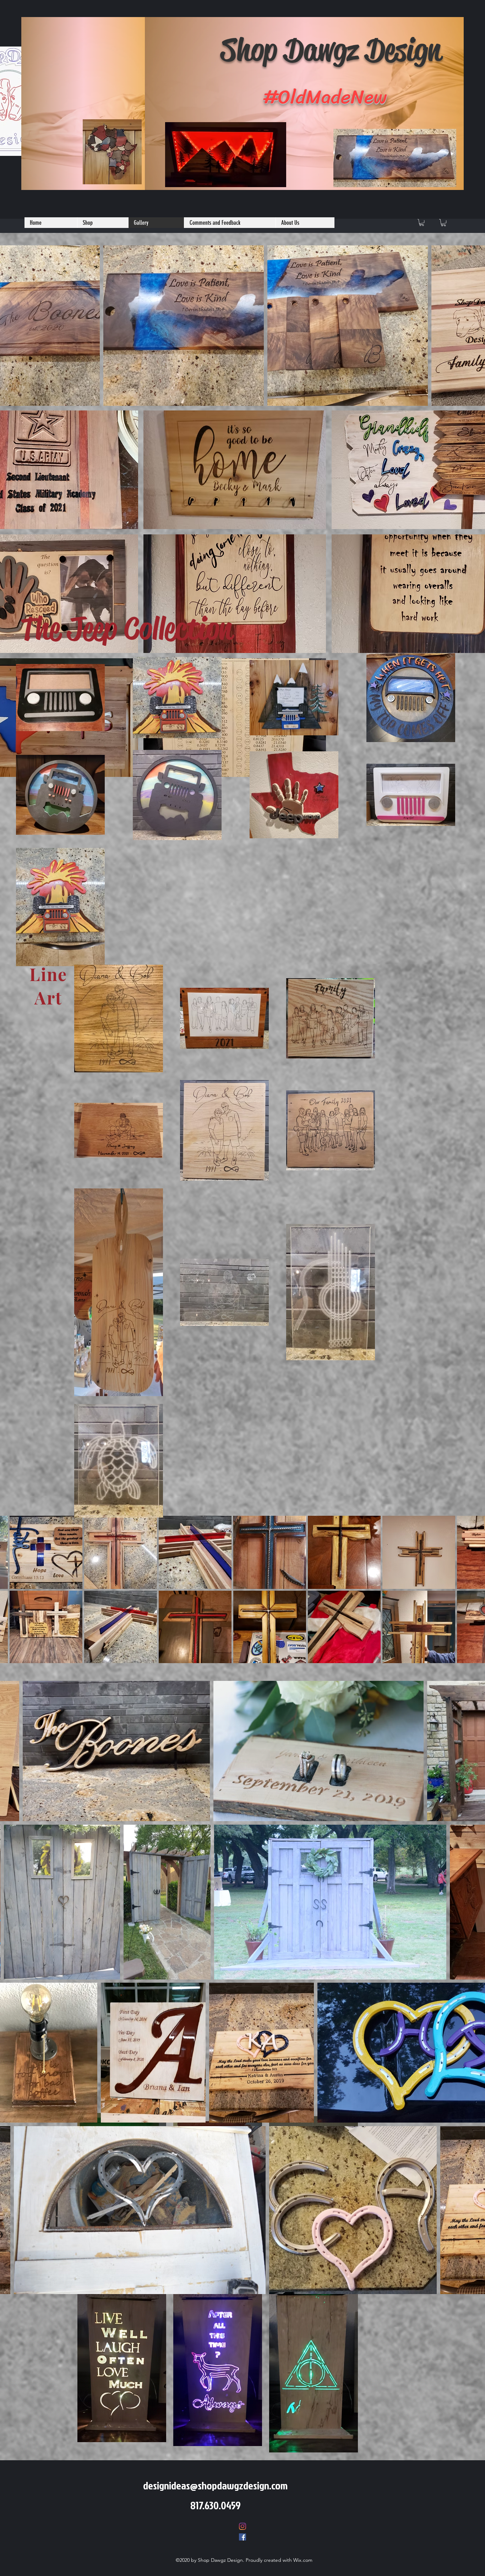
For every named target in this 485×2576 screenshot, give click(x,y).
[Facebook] (243, 2537)
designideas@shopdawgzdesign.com (215, 2485)
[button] (422, 222)
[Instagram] (243, 2526)
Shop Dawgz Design (331, 50)
